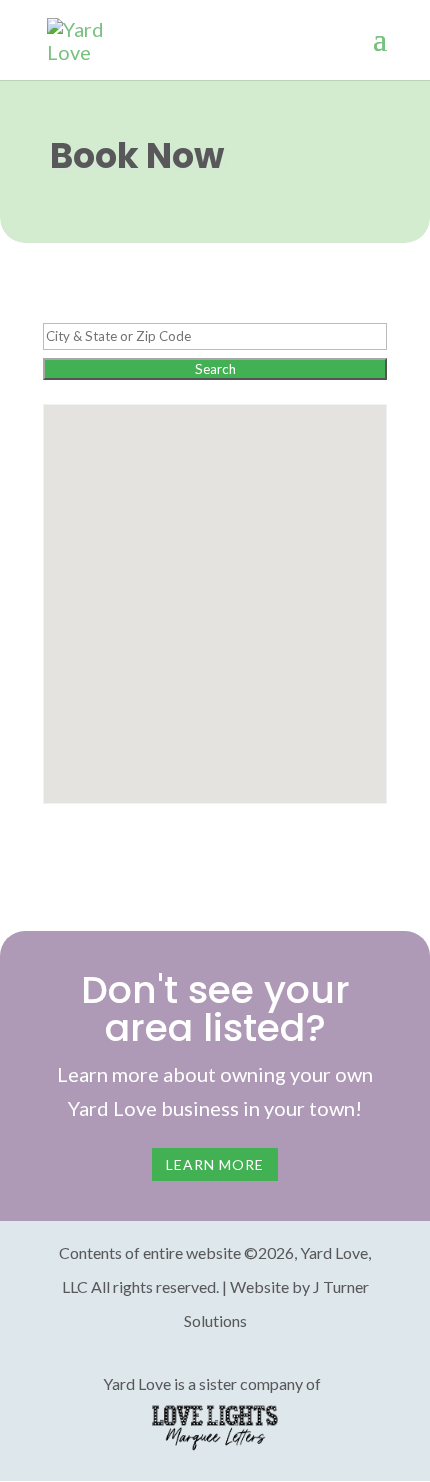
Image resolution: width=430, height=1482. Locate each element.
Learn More (215, 1164)
